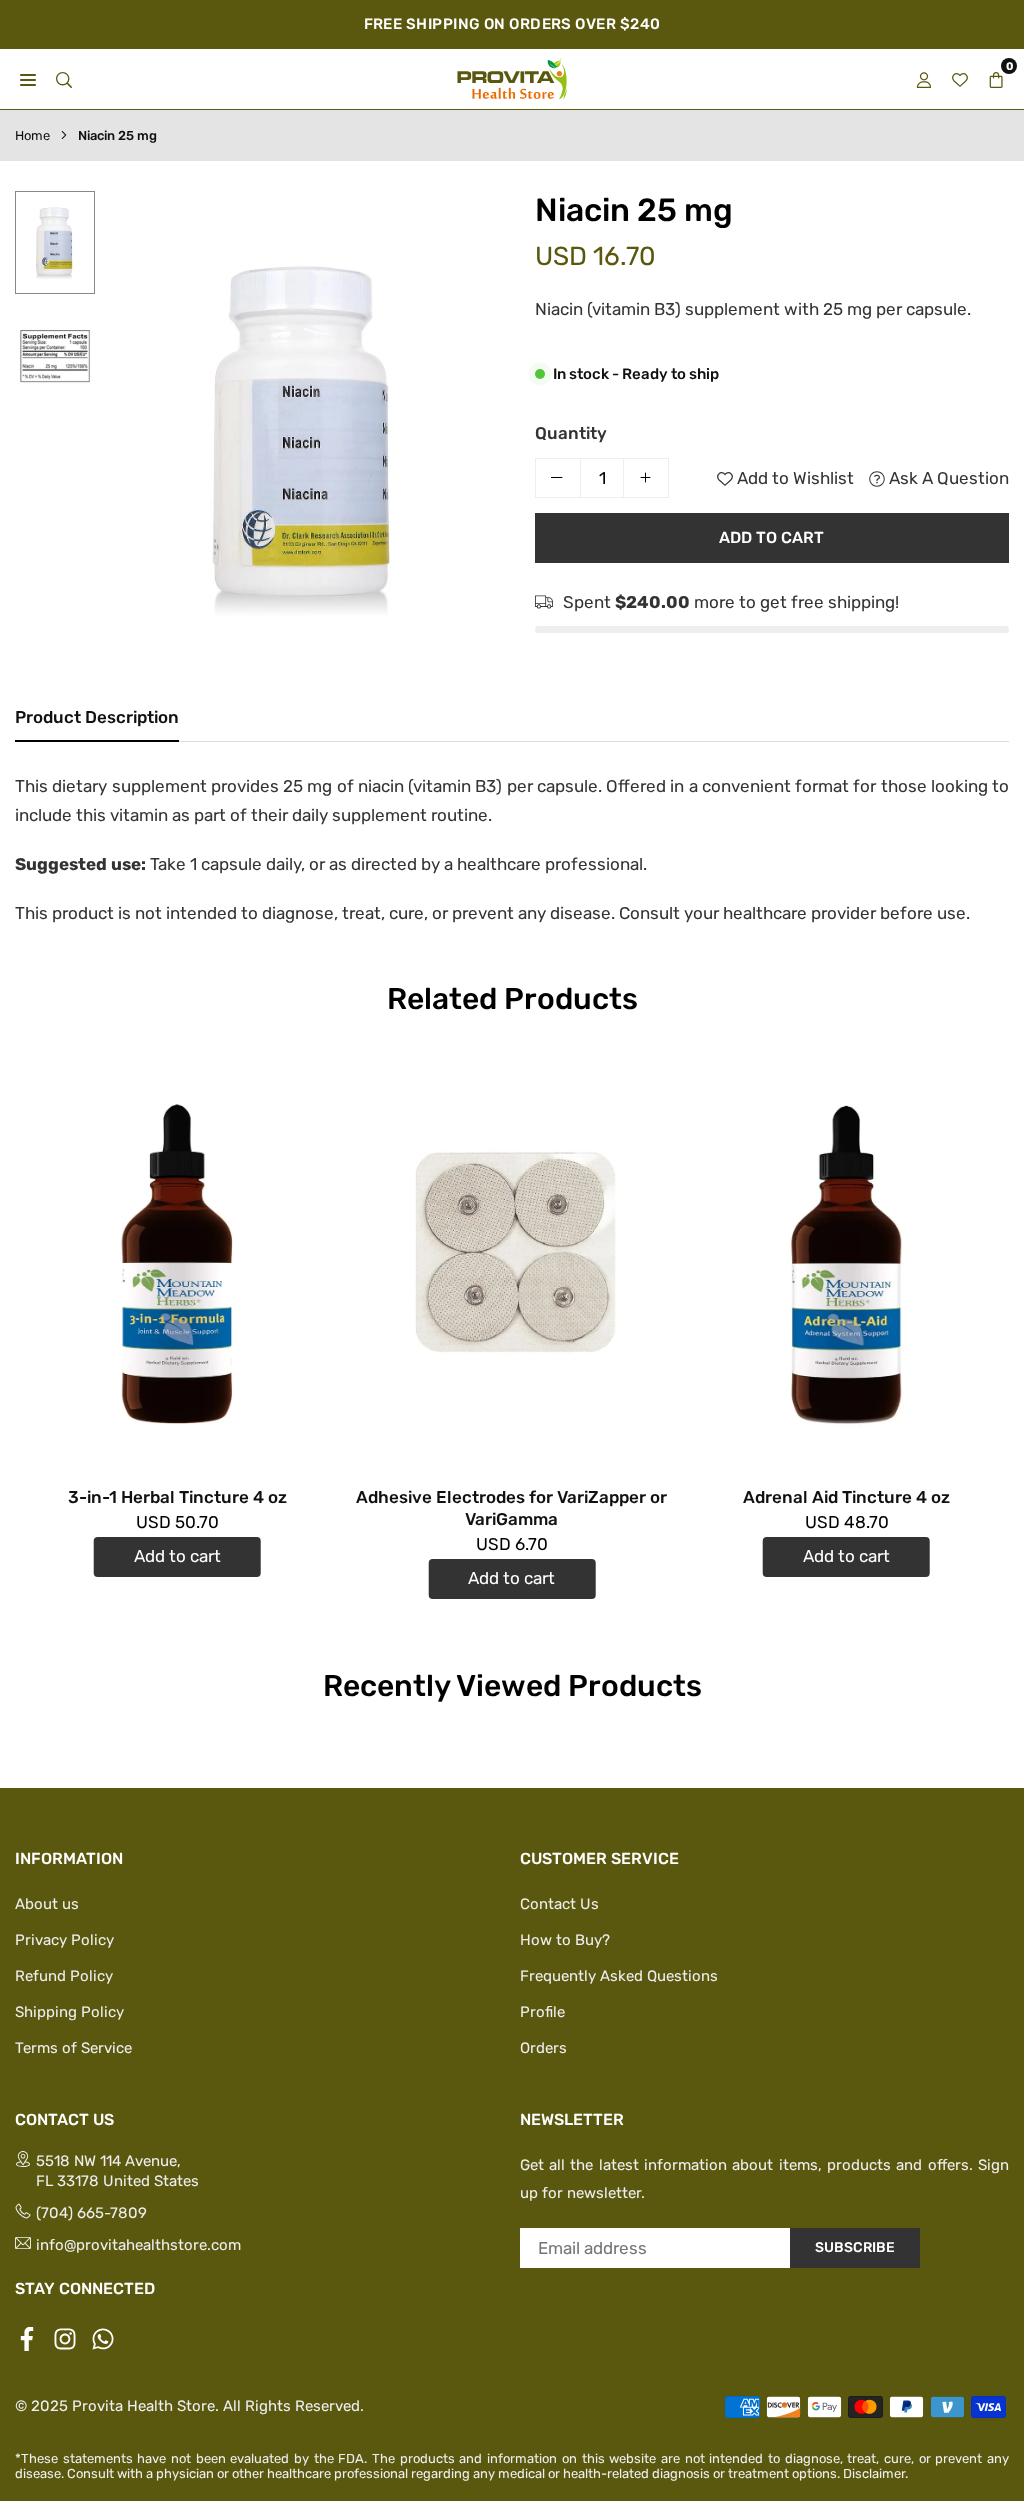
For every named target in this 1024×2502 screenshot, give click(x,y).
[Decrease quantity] (558, 478)
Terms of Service (73, 2048)
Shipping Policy (69, 2012)
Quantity (571, 433)
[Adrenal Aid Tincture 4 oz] (846, 1261)
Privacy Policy (64, 1940)
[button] (474, 441)
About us (47, 1904)
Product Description (97, 717)
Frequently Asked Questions (619, 1976)
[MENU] (28, 78)
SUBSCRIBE (855, 2247)
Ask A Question (947, 478)
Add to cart (177, 1556)
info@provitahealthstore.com (138, 2245)
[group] (305, 437)
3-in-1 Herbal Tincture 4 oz (177, 1497)
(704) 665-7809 (91, 2213)
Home (32, 135)
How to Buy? (565, 1940)
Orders (543, 2048)
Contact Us (559, 1904)
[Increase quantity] (646, 478)
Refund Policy (64, 1976)
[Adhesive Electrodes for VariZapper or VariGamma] (512, 1261)
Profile (542, 2012)
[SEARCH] (64, 78)
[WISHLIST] (960, 78)
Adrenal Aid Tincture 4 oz (846, 1497)
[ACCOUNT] (924, 78)
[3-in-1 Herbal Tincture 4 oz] (177, 1261)
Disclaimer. (875, 2473)
